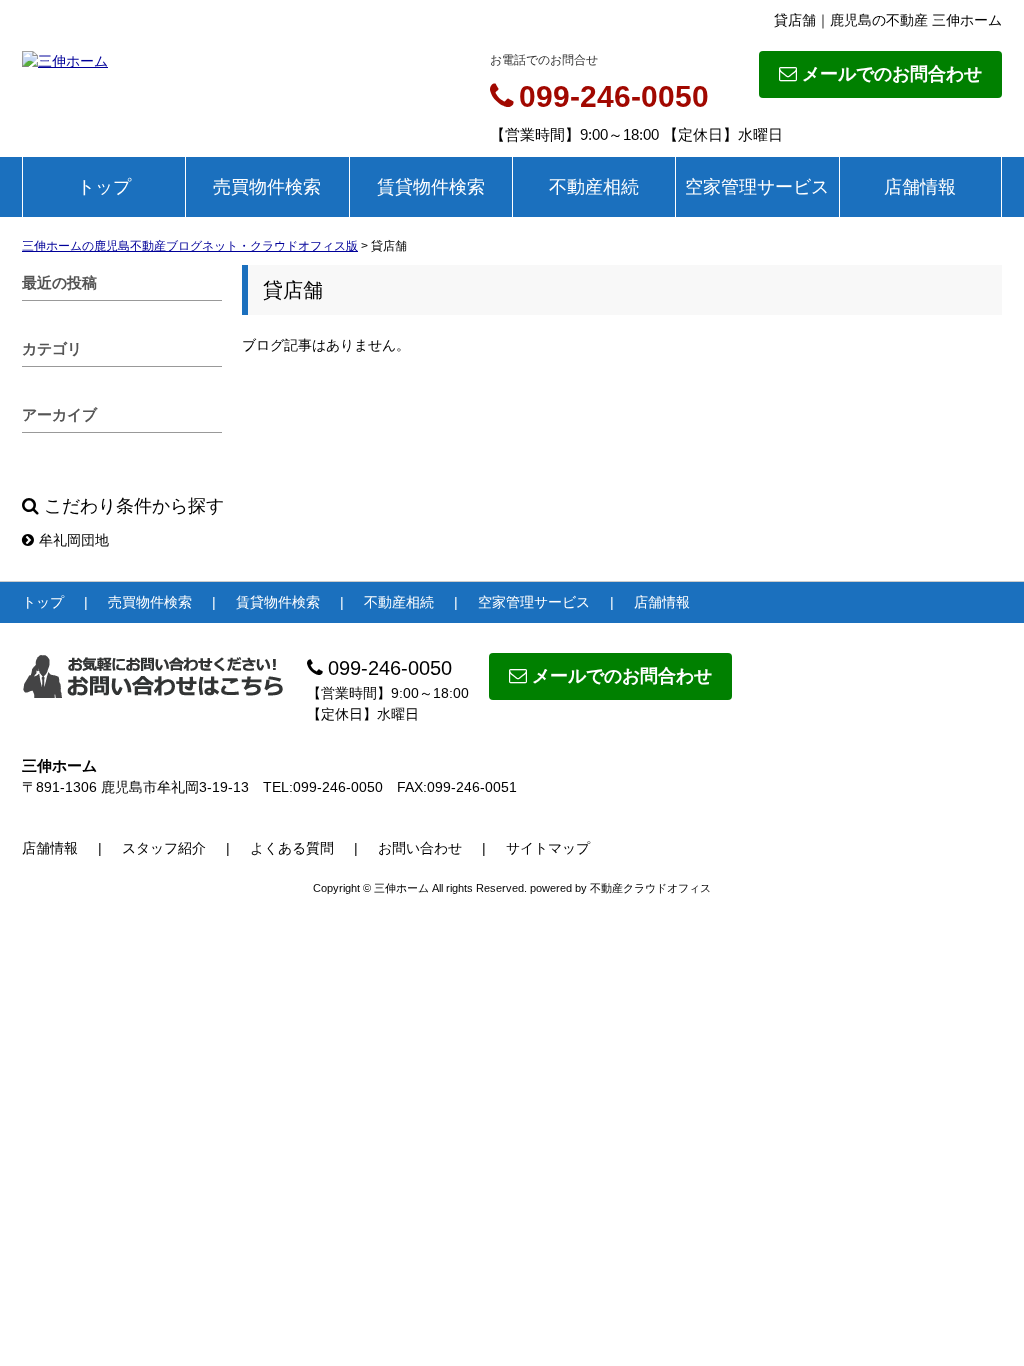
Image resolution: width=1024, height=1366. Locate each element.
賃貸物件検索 (431, 187)
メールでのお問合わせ (892, 74)
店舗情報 (920, 187)
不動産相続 (594, 187)
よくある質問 (292, 848)
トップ (104, 187)
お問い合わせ (420, 848)
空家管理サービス (757, 187)
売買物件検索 (267, 187)
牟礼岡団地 (74, 540)
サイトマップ (548, 848)
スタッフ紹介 (164, 848)
